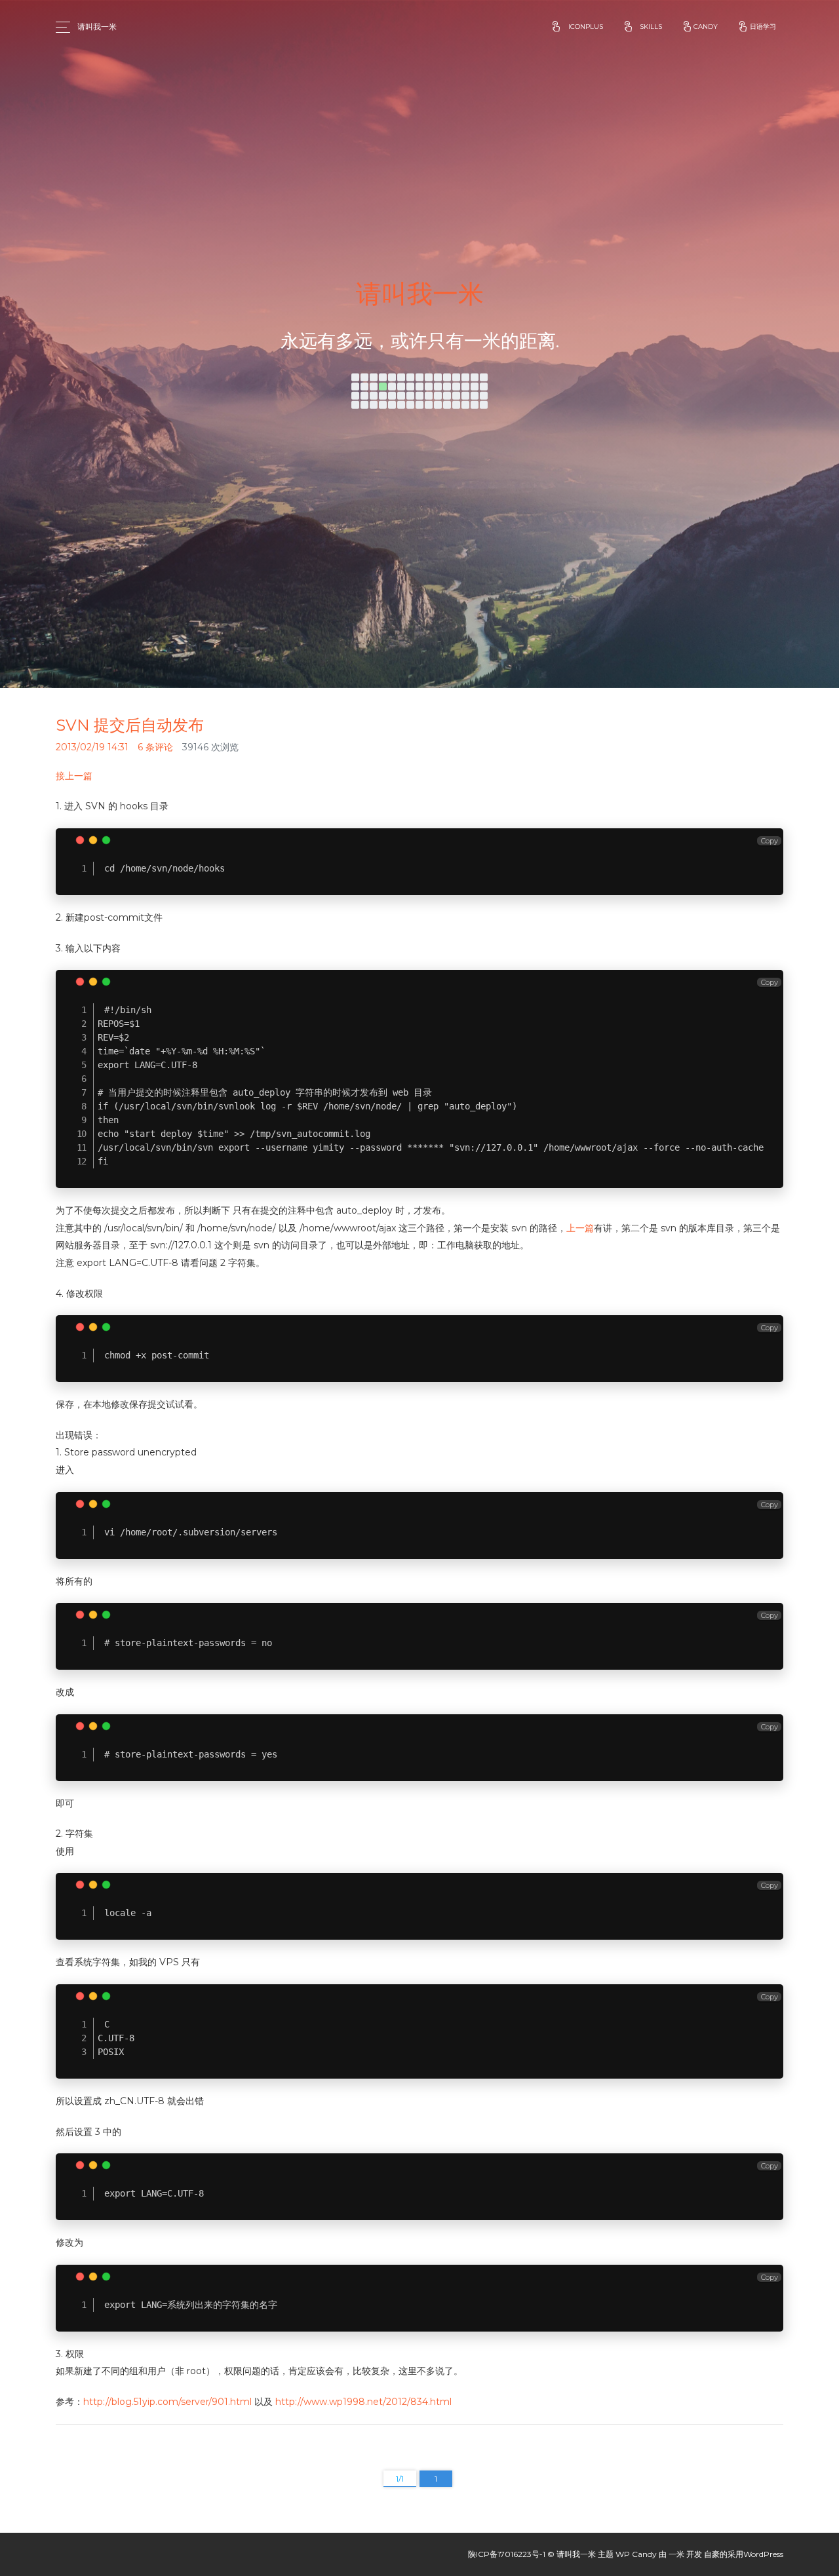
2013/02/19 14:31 (92, 747)
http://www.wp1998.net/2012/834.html (363, 2402)
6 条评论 (155, 747)
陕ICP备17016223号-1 (507, 2554)
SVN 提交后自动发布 (130, 725)
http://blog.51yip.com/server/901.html (167, 2402)
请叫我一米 (97, 27)
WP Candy (636, 2554)
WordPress (763, 2554)
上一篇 (580, 1228)
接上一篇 (74, 776)
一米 (676, 2554)
